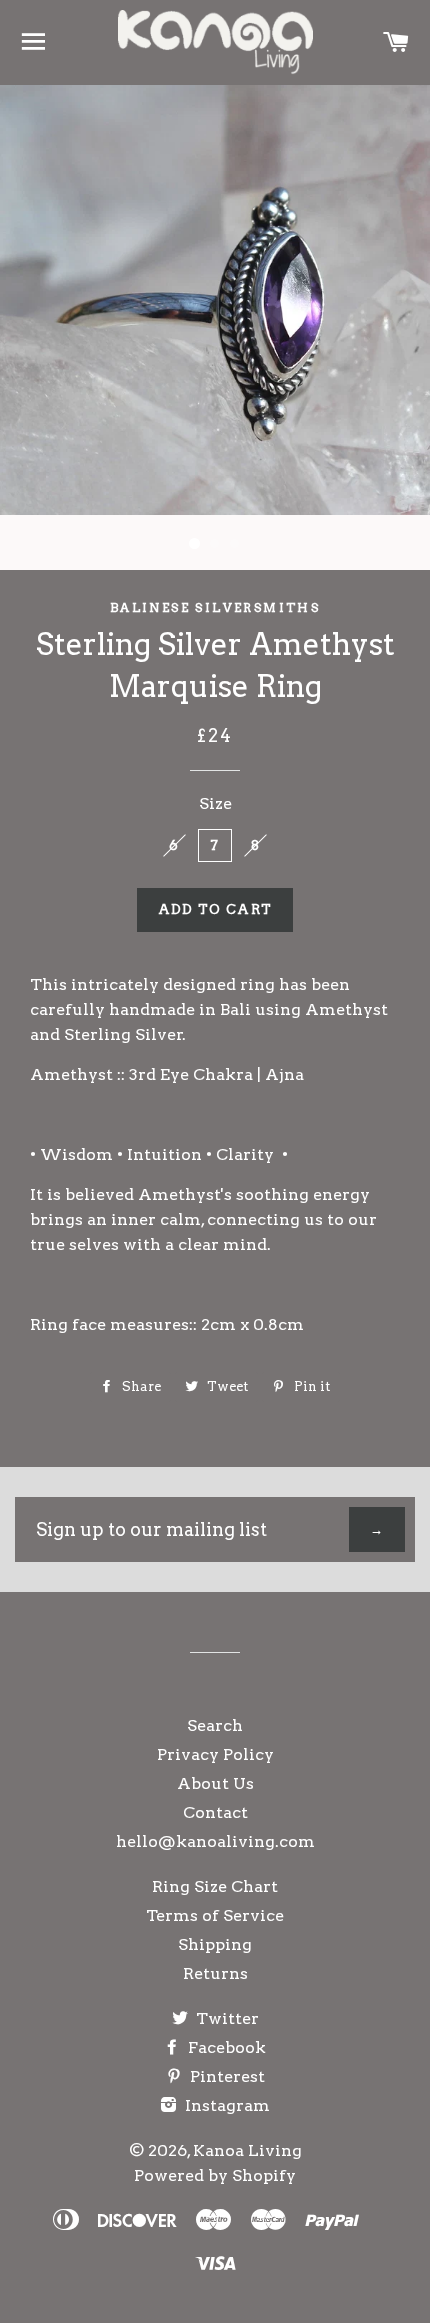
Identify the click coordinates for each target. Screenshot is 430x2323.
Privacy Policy (215, 1754)
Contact (215, 1812)
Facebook (225, 2047)
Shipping (215, 1944)
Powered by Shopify (215, 2175)
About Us (215, 1783)
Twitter (225, 2018)
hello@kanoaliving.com (215, 1841)
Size (215, 803)
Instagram (225, 2105)
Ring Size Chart (215, 1886)
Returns (215, 1973)
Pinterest (225, 2076)
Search (215, 1725)
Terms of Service (215, 1915)
